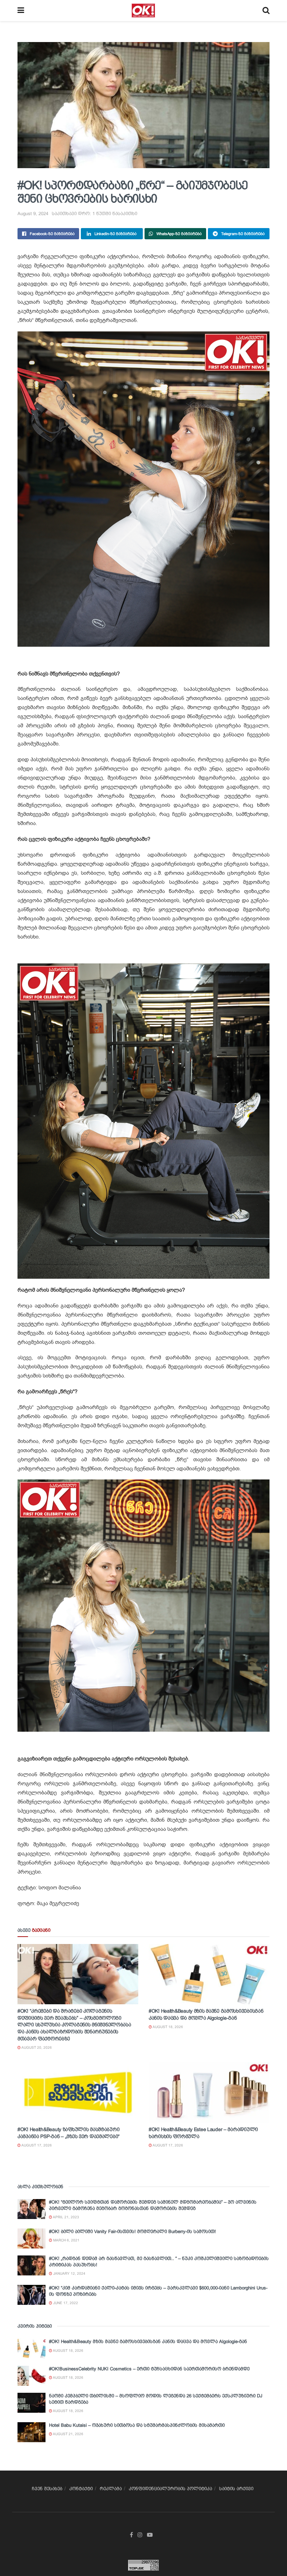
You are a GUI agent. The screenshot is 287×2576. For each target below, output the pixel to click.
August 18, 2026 (167, 2027)
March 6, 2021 (66, 2240)
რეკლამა (111, 2489)
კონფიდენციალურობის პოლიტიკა (170, 2489)
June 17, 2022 (65, 2303)
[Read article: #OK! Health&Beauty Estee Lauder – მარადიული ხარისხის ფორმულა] (209, 2093)
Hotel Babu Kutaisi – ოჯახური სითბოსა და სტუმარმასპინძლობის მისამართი (137, 2425)
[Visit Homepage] (143, 11)
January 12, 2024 (69, 2273)
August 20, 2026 (36, 2048)
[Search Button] (266, 11)
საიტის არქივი (236, 2489)
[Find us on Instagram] (140, 2535)
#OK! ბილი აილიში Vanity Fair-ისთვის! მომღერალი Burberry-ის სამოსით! (132, 2231)
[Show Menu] (21, 11)
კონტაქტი (81, 2489)
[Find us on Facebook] (131, 2535)
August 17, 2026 (36, 2145)
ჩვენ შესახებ (47, 2489)
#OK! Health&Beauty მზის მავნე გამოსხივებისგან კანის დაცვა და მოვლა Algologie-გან (148, 2341)
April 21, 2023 (66, 2217)
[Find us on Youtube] (150, 2535)
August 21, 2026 (68, 2434)
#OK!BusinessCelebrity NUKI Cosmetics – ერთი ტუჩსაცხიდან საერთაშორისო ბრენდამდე (149, 2369)
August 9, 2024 (33, 214)
